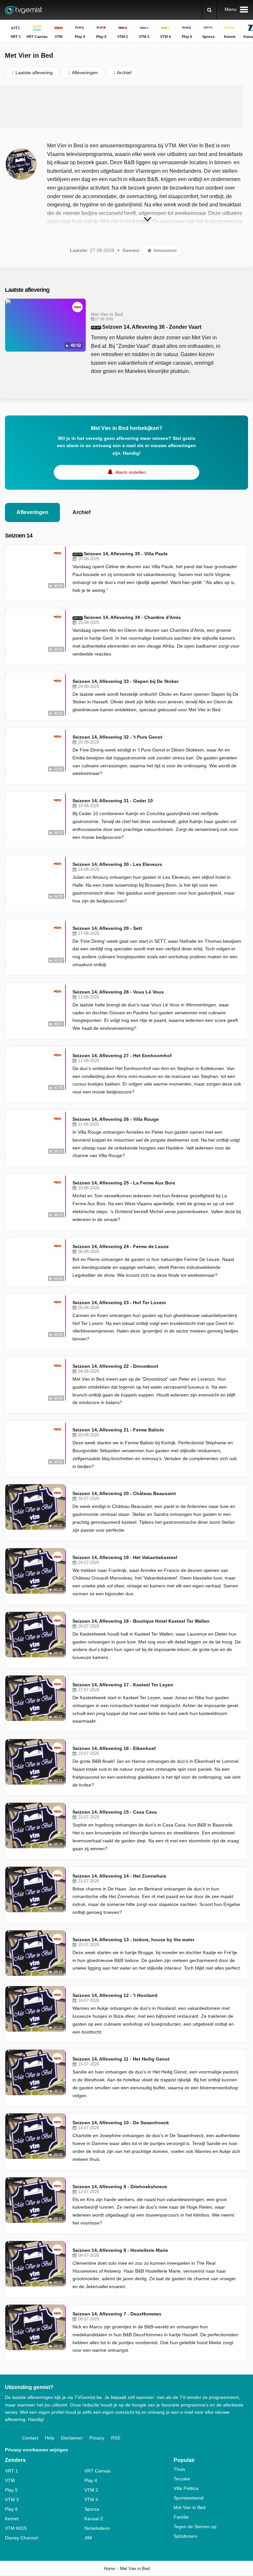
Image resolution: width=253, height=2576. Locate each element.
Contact (30, 2438)
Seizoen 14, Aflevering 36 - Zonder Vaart (152, 327)
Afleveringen (32, 512)
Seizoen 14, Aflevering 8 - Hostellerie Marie (120, 2250)
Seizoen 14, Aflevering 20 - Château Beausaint (124, 1493)
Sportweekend (189, 2498)
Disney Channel (21, 2538)
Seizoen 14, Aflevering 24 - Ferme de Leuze (121, 1246)
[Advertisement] (126, 107)
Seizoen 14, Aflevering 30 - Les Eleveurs (117, 864)
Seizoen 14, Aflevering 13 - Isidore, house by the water (133, 1940)
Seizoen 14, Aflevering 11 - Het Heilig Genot (121, 2059)
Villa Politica (186, 2488)
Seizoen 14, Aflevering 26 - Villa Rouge (116, 1119)
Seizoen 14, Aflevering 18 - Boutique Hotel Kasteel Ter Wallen (141, 1621)
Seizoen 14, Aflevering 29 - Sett (107, 928)
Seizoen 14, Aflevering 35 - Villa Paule (126, 554)
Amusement (165, 251)
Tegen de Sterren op (195, 2527)
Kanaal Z (94, 2519)
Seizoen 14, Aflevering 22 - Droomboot (115, 1366)
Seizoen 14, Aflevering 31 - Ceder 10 (113, 801)
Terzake (182, 2479)
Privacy (97, 2438)
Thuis (179, 2469)
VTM (10, 2480)
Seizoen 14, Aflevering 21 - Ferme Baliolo (118, 1430)
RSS (116, 2438)
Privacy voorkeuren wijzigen (37, 2450)
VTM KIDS (16, 2528)
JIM (88, 2538)
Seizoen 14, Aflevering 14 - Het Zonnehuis (119, 1876)
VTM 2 (91, 2490)
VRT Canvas (98, 2471)
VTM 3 (12, 2499)
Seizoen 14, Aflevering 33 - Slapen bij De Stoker (126, 681)
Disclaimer (72, 2438)
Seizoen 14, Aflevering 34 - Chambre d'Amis (132, 617)
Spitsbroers (185, 2536)
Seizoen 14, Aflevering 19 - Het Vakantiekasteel (125, 1557)
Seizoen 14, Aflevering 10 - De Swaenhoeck (121, 2123)
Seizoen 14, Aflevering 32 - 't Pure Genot (117, 737)
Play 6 (11, 2509)
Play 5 (11, 2490)
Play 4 (91, 2480)
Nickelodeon (97, 2528)
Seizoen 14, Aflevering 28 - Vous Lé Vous (118, 992)
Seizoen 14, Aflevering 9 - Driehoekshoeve (120, 2187)
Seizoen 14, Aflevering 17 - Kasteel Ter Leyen (123, 1685)
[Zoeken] (209, 10)
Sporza (92, 2509)
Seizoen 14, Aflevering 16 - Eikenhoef (114, 1748)
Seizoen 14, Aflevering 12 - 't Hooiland (115, 1995)
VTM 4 (91, 2499)
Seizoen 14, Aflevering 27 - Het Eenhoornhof (122, 1056)
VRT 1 (12, 2471)
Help (50, 2438)
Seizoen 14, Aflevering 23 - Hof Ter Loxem (119, 1303)
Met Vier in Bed (190, 2507)
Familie (181, 2517)
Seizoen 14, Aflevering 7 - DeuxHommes (117, 2314)
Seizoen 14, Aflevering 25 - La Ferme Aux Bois (124, 1183)
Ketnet (12, 2519)
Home (109, 2569)
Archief (82, 512)
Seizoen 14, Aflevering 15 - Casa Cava (115, 1812)
